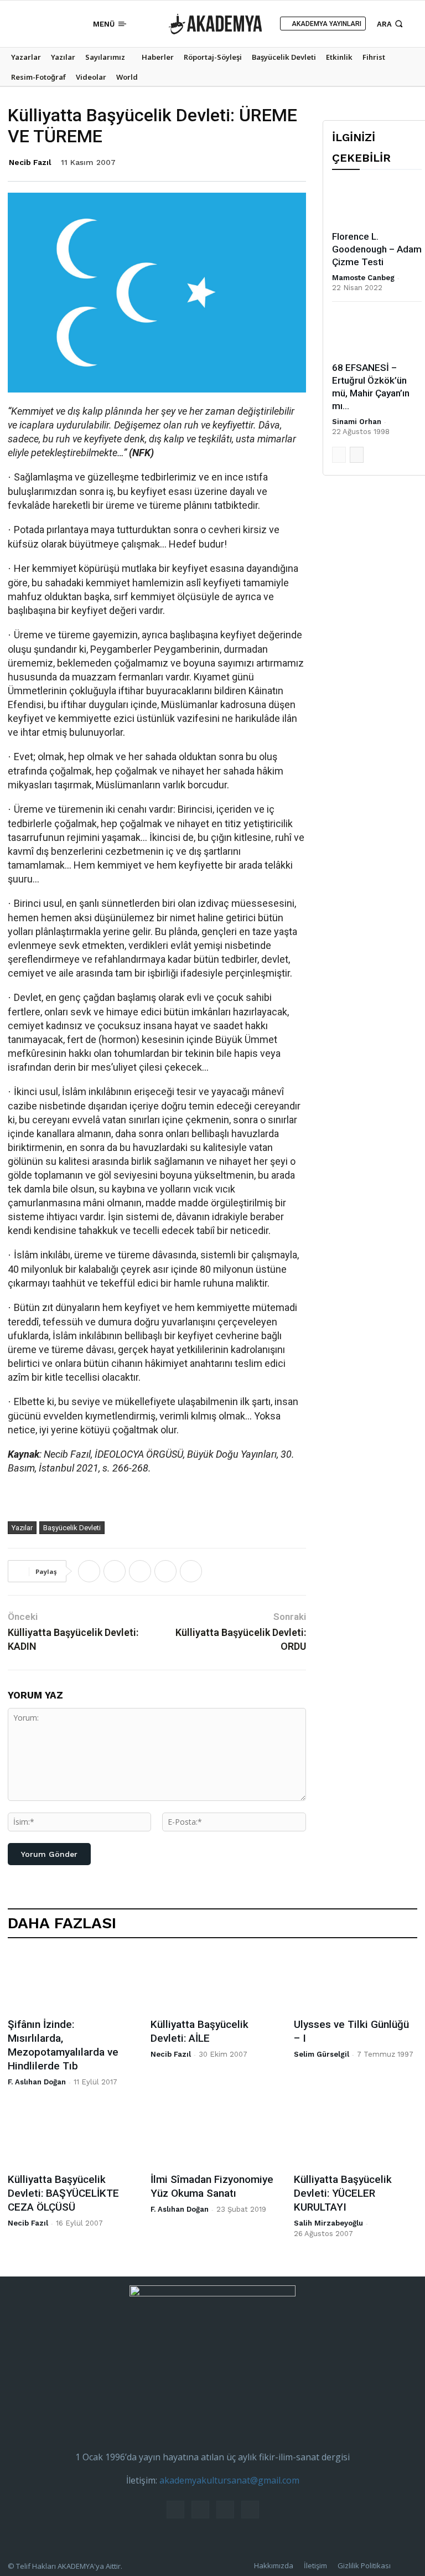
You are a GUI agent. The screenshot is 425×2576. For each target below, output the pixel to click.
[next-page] (357, 455)
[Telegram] (165, 1571)
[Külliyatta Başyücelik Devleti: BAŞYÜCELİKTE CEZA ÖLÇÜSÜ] (69, 2137)
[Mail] (37, 24)
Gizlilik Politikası (364, 2565)
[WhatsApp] (140, 1571)
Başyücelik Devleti (72, 1528)
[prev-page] (339, 455)
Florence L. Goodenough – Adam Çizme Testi (377, 249)
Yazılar (22, 1528)
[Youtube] (71, 24)
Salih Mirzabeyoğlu (328, 2223)
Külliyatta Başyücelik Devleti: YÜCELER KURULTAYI (343, 2193)
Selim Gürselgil (322, 2054)
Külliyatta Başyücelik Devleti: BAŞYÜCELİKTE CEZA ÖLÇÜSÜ (63, 2193)
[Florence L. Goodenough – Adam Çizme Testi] (377, 203)
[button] (391, 24)
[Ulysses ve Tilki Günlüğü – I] (356, 1981)
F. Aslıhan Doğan (37, 2082)
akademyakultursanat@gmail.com (229, 2480)
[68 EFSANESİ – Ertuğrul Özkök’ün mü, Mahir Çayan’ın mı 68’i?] (377, 334)
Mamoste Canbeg (363, 278)
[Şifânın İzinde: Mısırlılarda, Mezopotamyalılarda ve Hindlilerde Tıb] (69, 1981)
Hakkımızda (274, 2565)
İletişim (315, 2565)
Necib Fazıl (30, 162)
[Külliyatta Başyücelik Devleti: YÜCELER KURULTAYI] (356, 2137)
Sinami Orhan (357, 422)
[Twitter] (54, 24)
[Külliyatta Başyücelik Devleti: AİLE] (212, 1981)
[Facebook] (20, 24)
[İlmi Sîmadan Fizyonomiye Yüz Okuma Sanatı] (212, 2137)
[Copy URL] (191, 1571)
